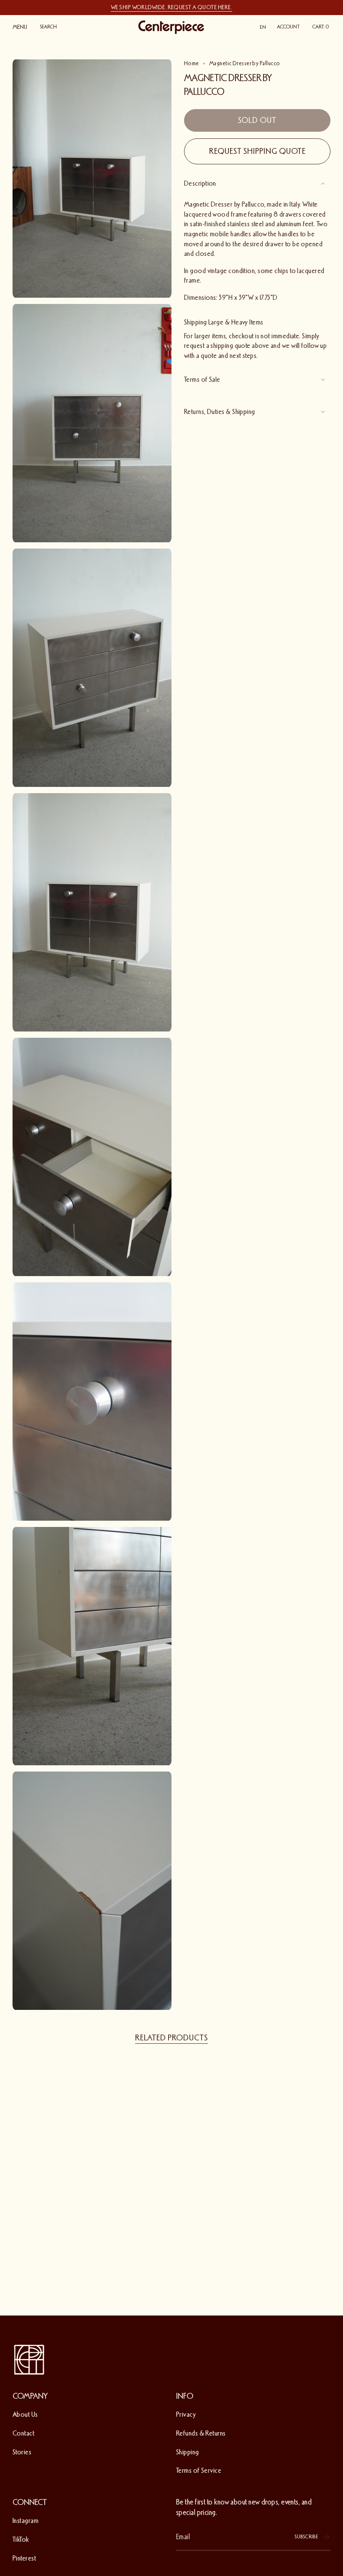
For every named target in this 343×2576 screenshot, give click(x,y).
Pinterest (24, 2558)
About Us (25, 2414)
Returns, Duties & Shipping (220, 412)
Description (200, 183)
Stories (22, 2452)
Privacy (186, 2414)
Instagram (26, 2521)
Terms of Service (199, 2470)
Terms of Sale (202, 379)
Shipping (188, 2452)
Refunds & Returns (201, 2433)
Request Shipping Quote (257, 151)
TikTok (21, 2539)
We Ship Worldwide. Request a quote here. (171, 7)
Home (192, 63)
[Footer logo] (29, 2360)
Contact (23, 2433)
